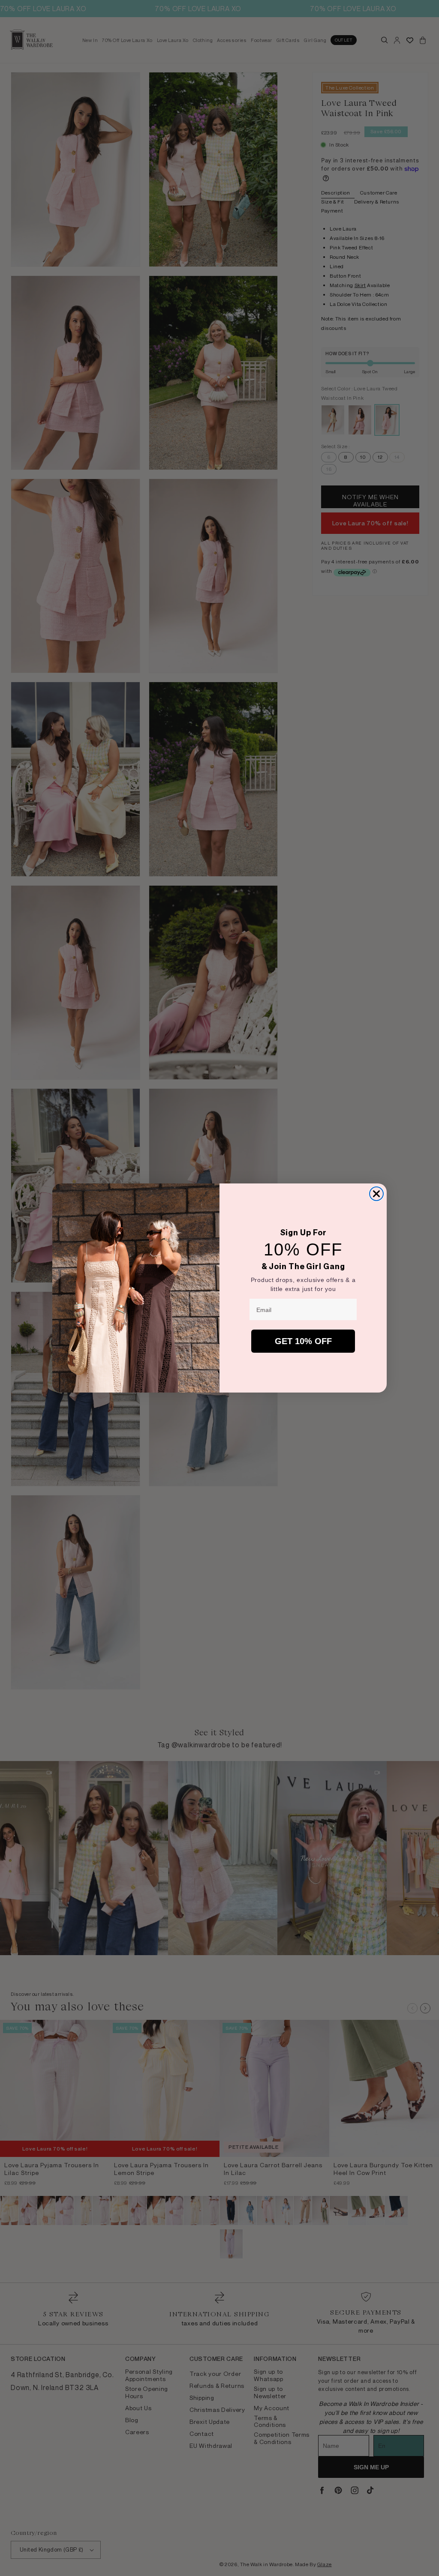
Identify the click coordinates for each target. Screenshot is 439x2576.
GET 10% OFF (303, 1341)
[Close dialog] (376, 1194)
